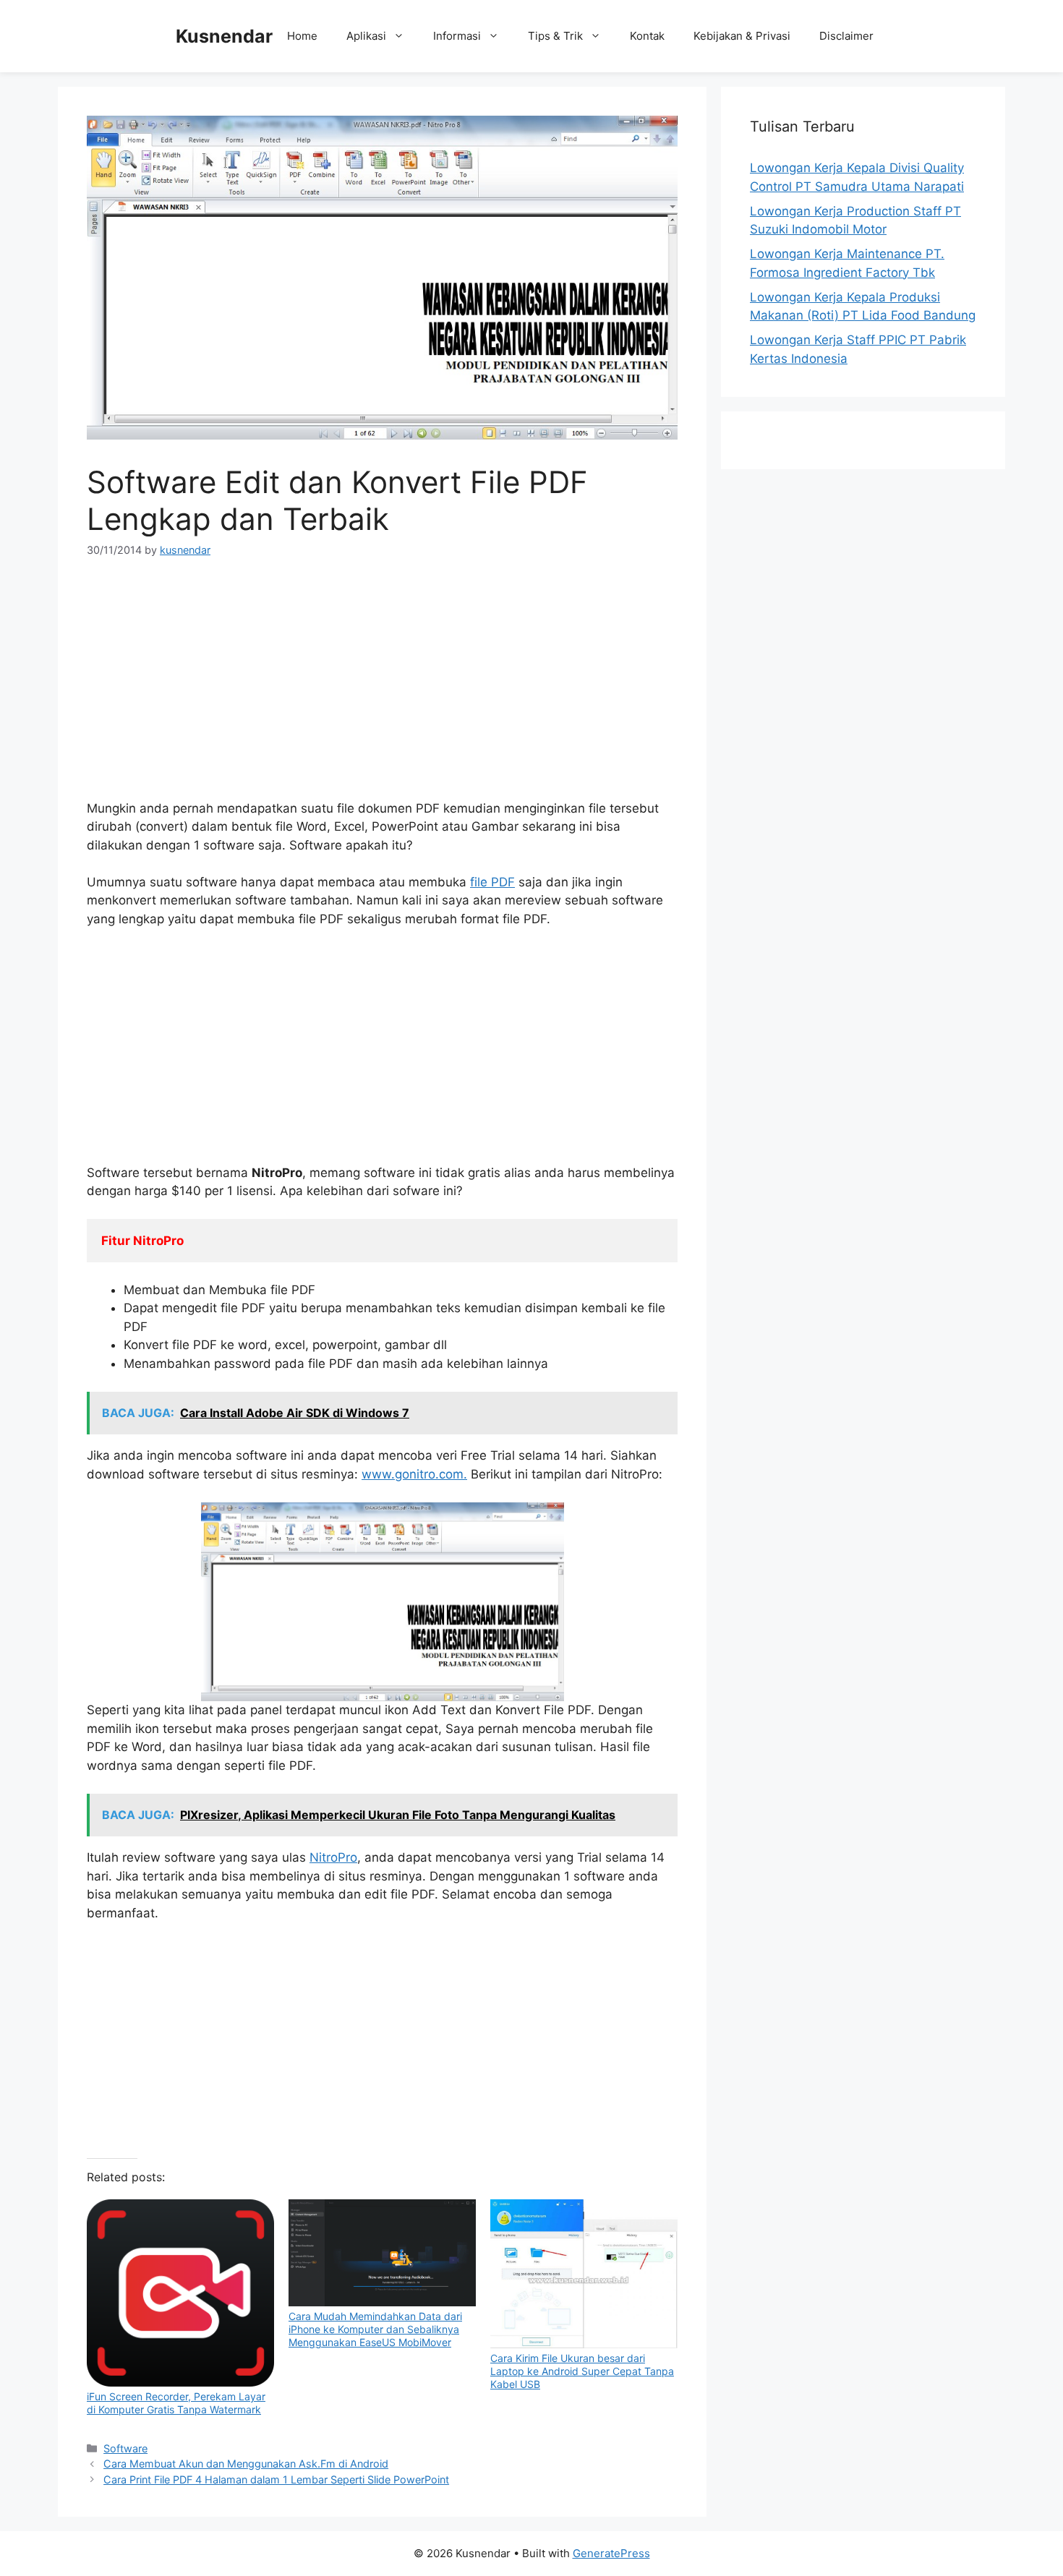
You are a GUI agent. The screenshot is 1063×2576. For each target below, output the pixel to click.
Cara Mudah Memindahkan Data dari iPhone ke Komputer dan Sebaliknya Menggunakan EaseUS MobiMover (375, 2329)
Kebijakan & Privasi (742, 36)
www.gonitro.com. (414, 1474)
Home (302, 36)
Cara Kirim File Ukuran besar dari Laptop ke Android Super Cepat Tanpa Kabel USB (582, 2371)
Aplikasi (366, 36)
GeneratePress (611, 2553)
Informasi (457, 36)
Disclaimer (846, 36)
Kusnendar (224, 36)
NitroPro (333, 1857)
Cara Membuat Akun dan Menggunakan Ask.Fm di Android (246, 2464)
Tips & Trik (555, 36)
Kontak (647, 36)
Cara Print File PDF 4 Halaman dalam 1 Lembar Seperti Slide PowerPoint (276, 2479)
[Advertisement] (382, 684)
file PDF (492, 882)
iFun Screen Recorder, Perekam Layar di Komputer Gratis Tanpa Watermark (176, 2403)
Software (125, 2448)
